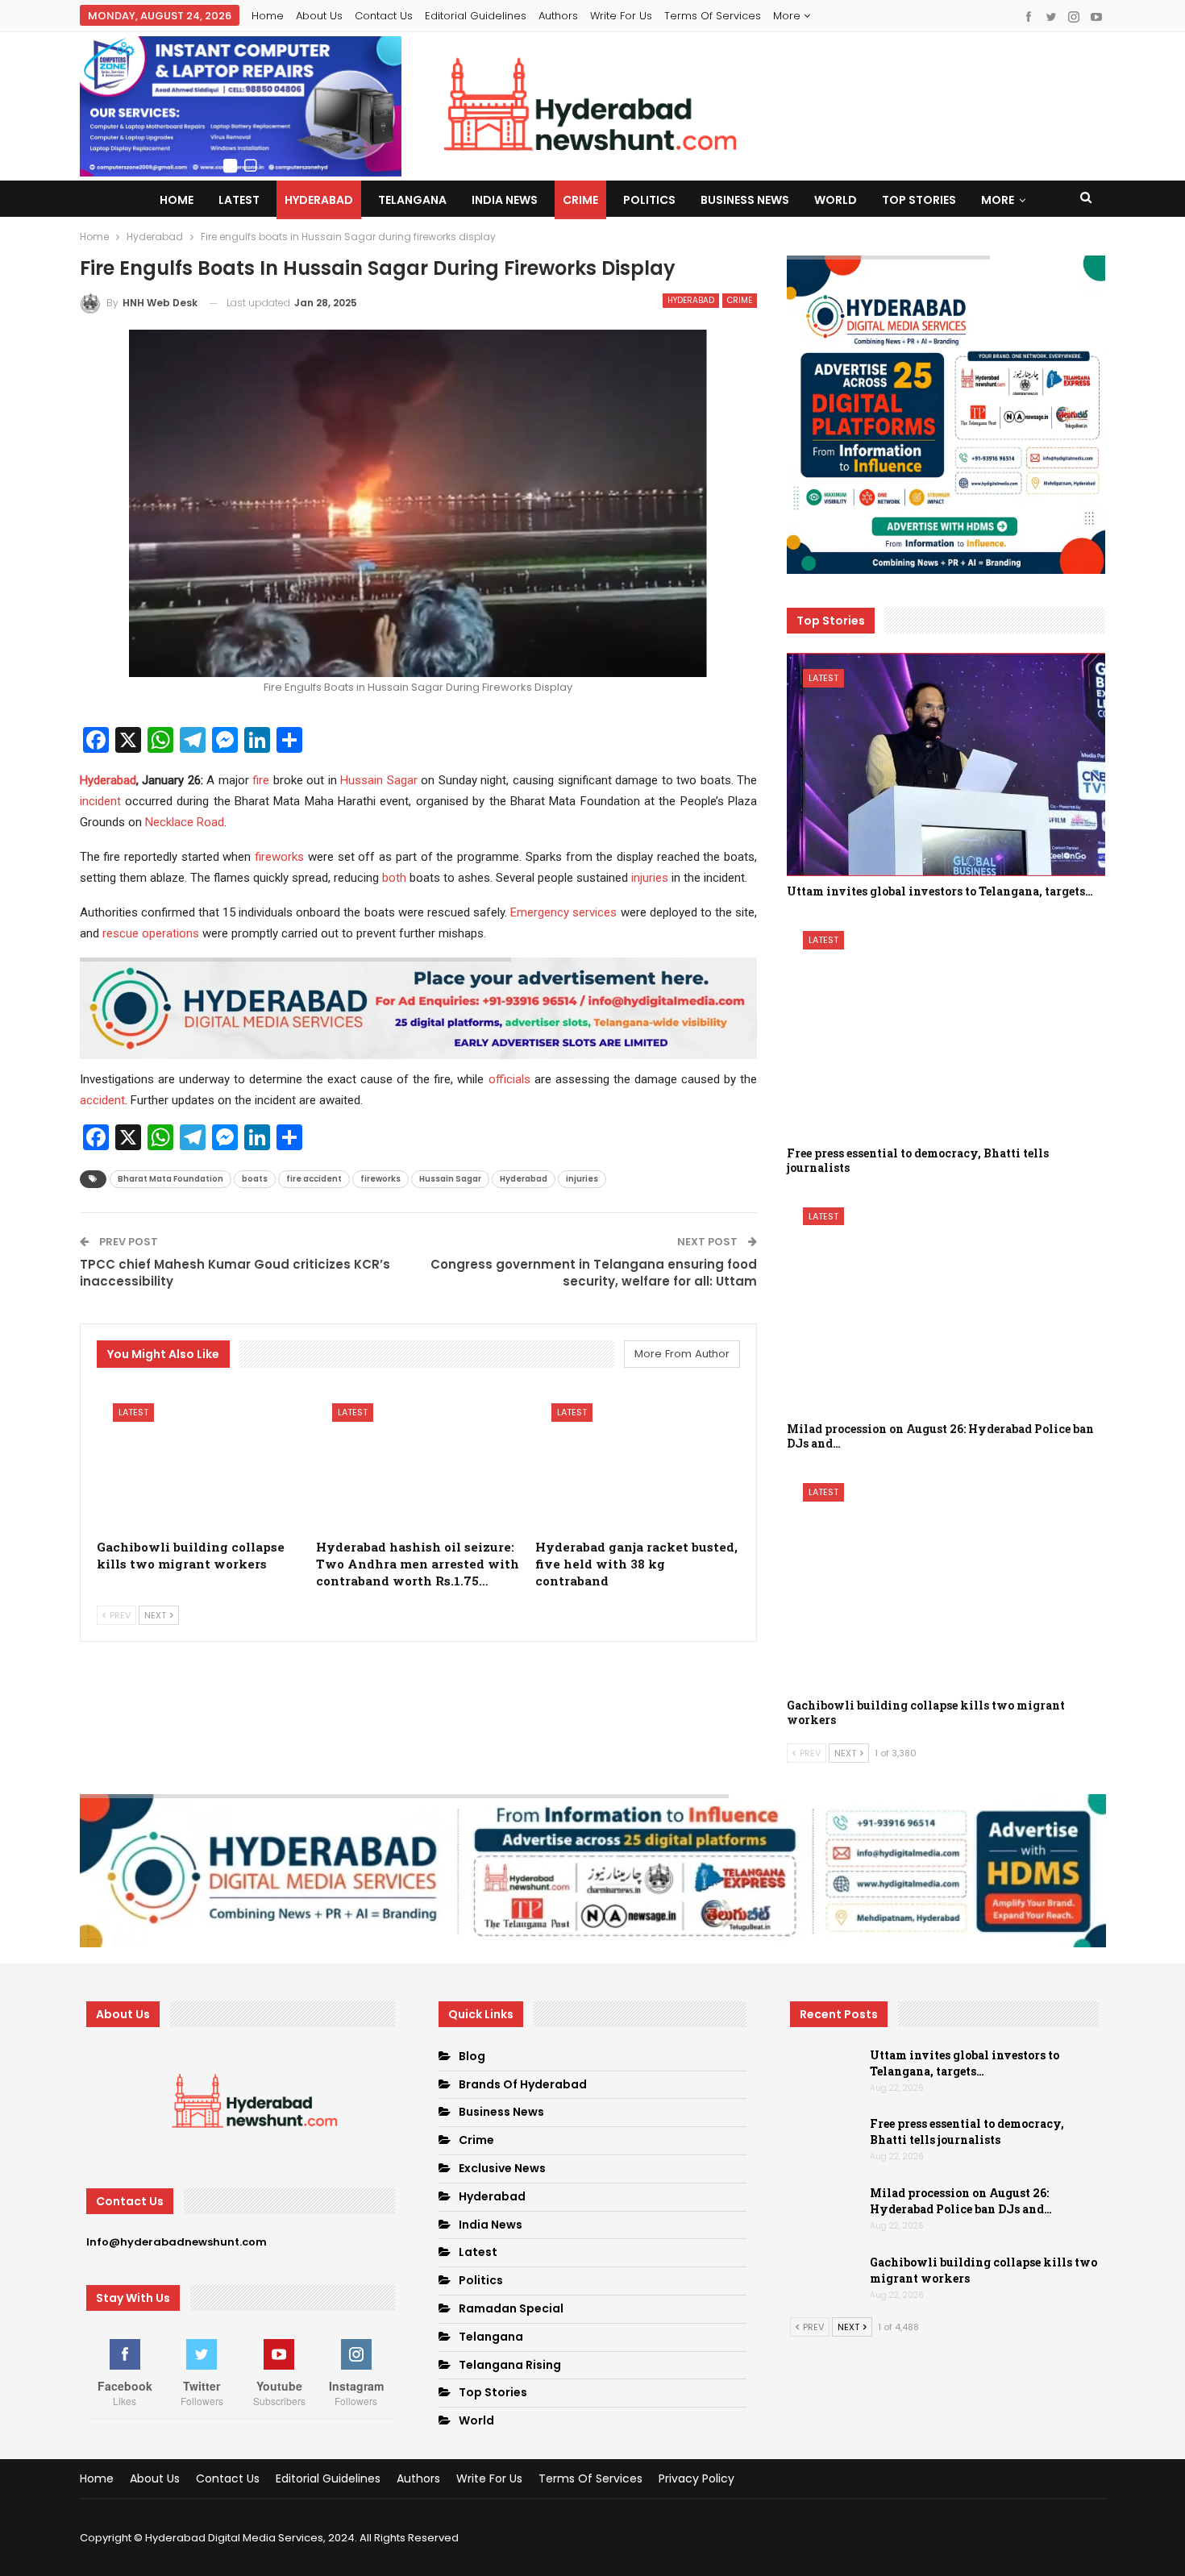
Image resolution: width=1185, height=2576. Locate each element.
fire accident (314, 1179)
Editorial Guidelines (476, 16)
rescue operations (151, 933)
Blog (472, 2056)
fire (261, 780)
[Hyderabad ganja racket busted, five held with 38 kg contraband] (638, 1459)
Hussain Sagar (379, 780)
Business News (745, 200)
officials (509, 1079)
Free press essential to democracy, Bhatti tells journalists (967, 2131)
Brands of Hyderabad (523, 2084)
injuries (650, 878)
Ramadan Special (511, 2308)
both (394, 878)
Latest (239, 200)
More (788, 16)
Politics (649, 200)
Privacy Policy (696, 2478)
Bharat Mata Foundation (170, 1179)
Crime (580, 200)
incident (100, 801)
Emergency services (563, 912)
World (836, 200)
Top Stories (919, 200)
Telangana (412, 200)
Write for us (621, 16)
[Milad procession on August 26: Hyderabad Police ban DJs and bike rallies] (946, 1303)
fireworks (279, 857)
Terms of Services (713, 16)
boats (255, 1179)
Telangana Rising (510, 2365)
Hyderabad (319, 200)
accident (102, 1100)
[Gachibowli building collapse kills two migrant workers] (199, 1459)
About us (319, 16)
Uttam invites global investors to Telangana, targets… (965, 2063)
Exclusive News (502, 2168)
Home (268, 16)
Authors (558, 16)
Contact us (384, 16)
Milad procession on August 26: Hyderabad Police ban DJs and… (961, 2201)
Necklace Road (185, 822)
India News (505, 200)
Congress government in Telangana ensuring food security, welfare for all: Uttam (594, 1273)
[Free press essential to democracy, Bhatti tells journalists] (946, 1026)
